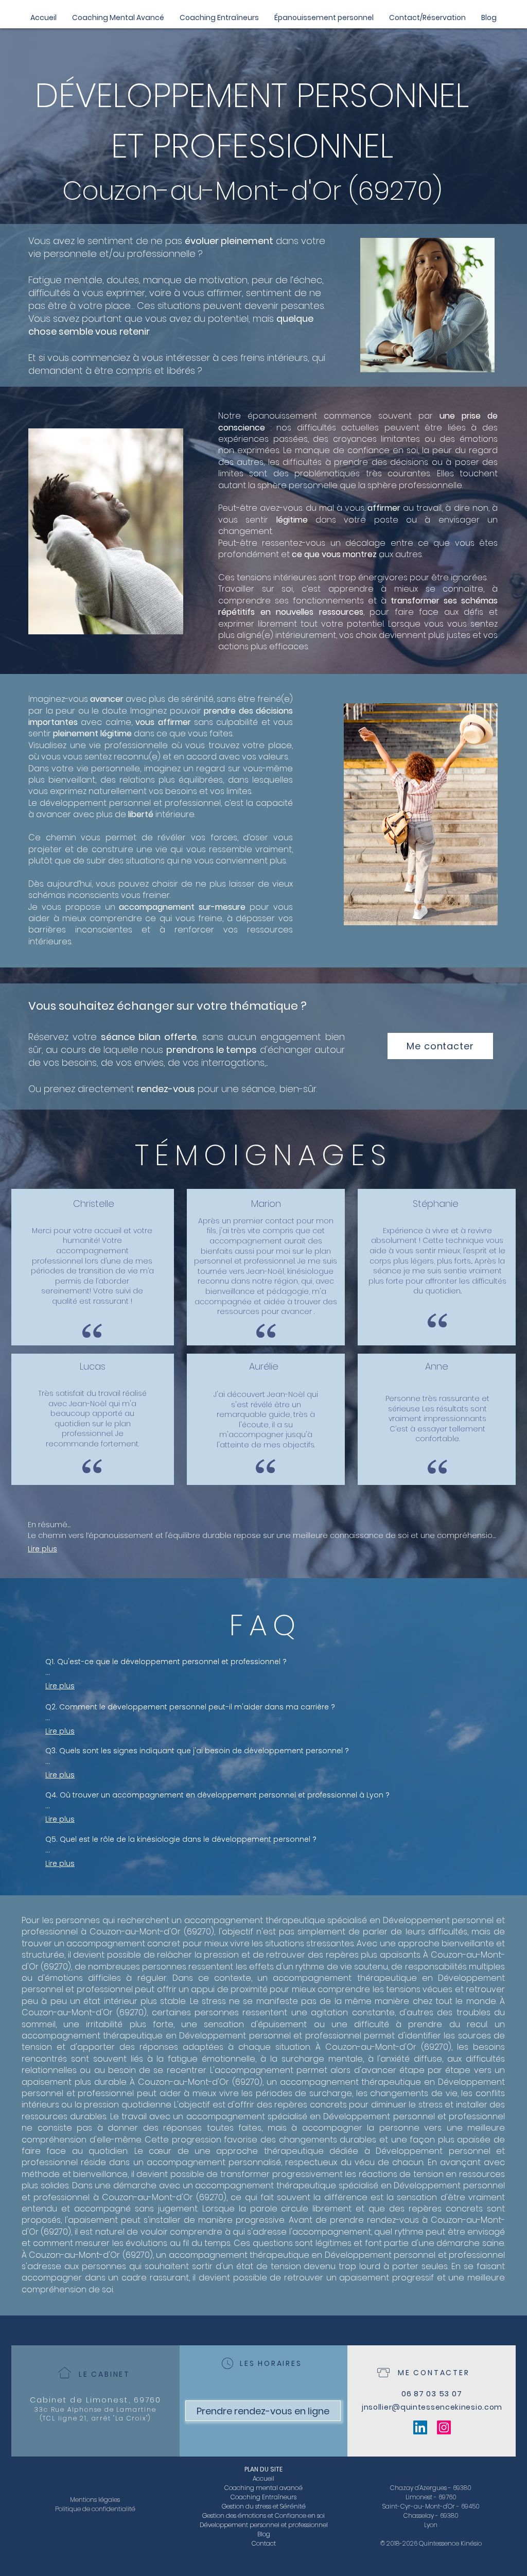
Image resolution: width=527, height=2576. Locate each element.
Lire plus (42, 1549)
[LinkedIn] (420, 2427)
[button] (324, 18)
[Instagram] (444, 2427)
